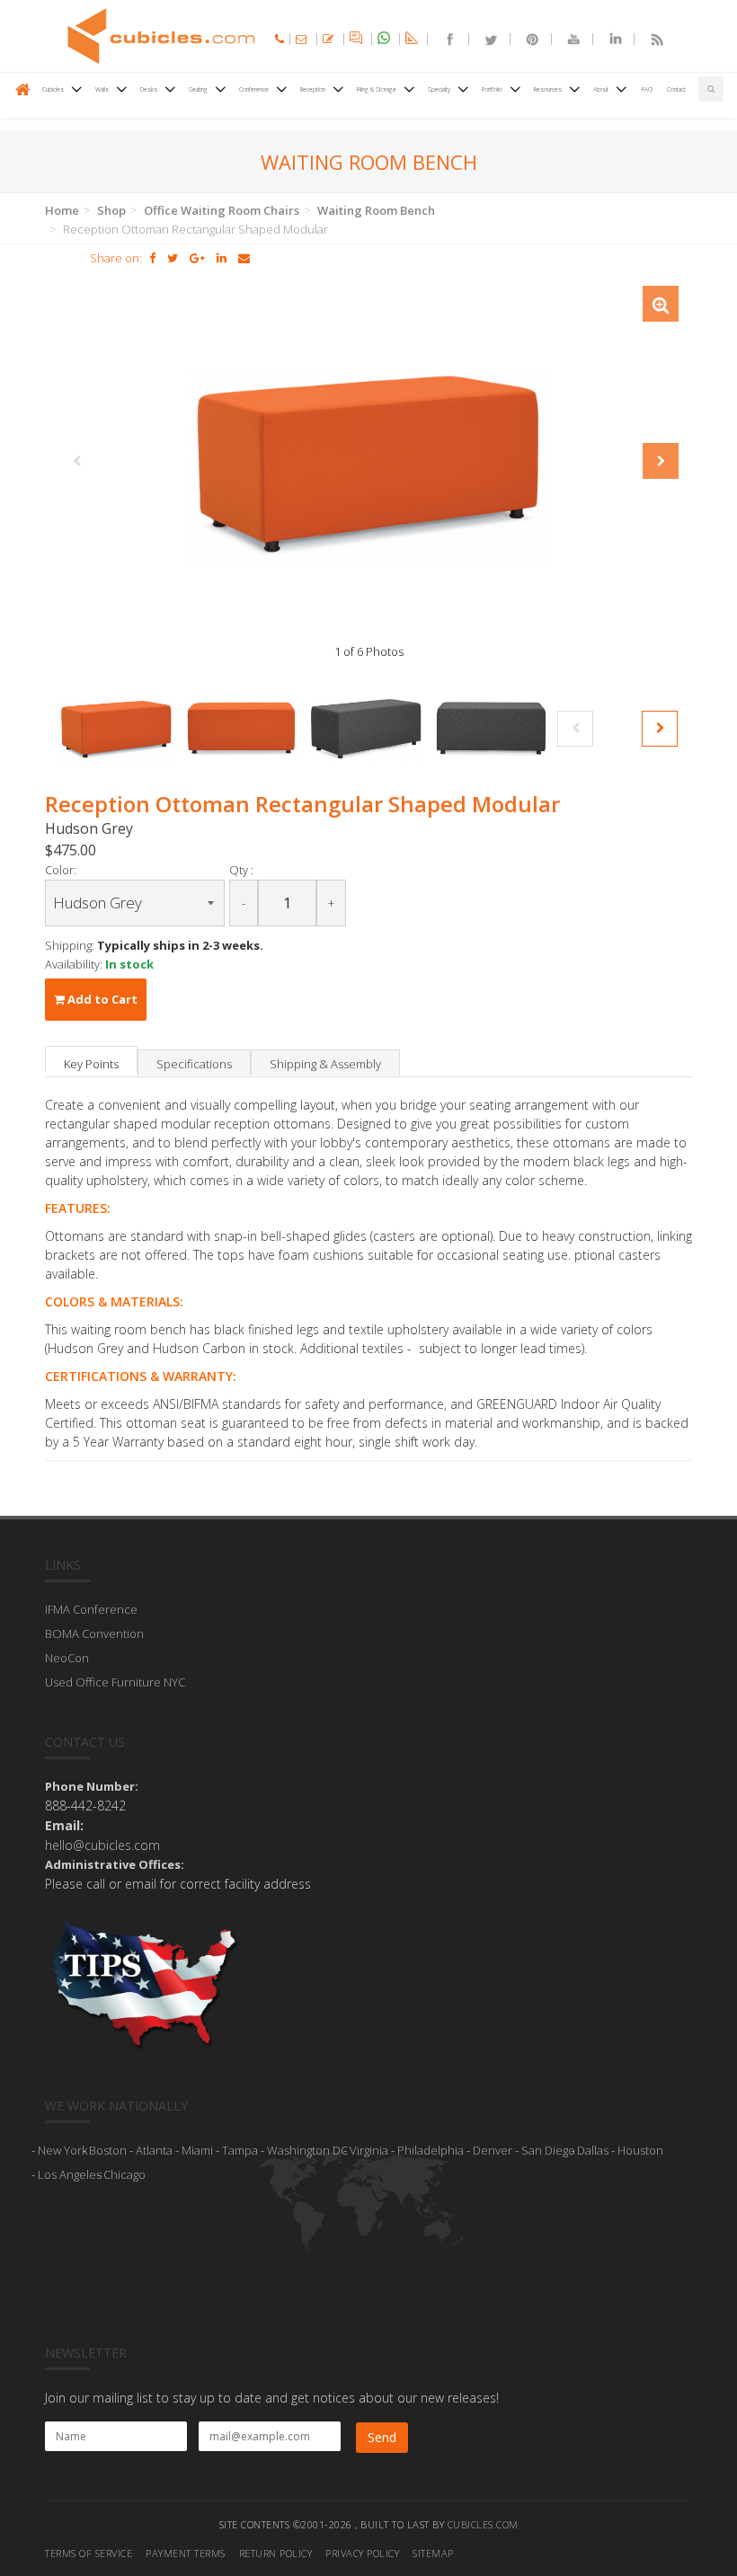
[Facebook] (442, 39)
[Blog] (649, 39)
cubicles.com (483, 2524)
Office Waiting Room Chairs (222, 210)
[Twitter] (484, 39)
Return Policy (276, 2553)
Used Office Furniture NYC (115, 1682)
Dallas (593, 2150)
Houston (640, 2150)
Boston (108, 2150)
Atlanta (154, 2150)
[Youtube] (566, 39)
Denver (493, 2150)
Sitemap (433, 2553)
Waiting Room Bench (376, 210)
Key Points (91, 1064)
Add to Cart (101, 999)
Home (62, 210)
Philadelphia (431, 2150)
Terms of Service (89, 2553)
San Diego (548, 2150)
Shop (111, 210)
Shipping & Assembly (325, 1064)
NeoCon (67, 1658)
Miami (197, 2150)
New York (62, 2150)
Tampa (240, 2150)
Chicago (124, 2174)
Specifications (194, 1064)
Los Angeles (70, 2174)
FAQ (647, 89)
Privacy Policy (362, 2553)
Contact (676, 89)
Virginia (369, 2150)
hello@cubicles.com (102, 1845)
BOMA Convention (94, 1633)
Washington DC (307, 2150)
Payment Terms (186, 2553)
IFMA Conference (91, 1609)
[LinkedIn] (608, 39)
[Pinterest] (525, 39)
